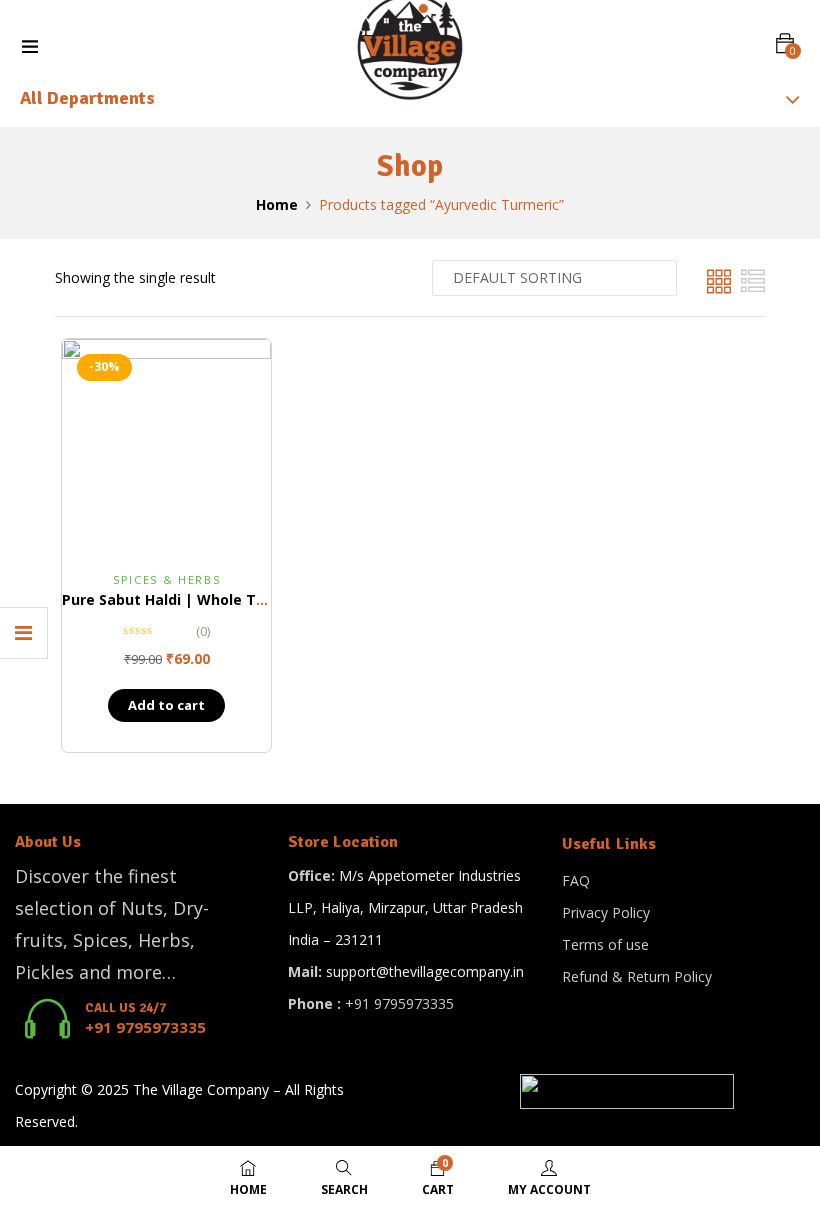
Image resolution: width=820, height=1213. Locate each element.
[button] (785, 43)
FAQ (576, 880)
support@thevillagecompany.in (425, 971)
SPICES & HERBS (166, 579)
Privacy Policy (606, 912)
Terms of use (605, 944)
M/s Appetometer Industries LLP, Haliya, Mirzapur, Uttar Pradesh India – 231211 (405, 907)
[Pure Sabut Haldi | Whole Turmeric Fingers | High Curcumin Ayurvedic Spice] (166, 443)
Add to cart (166, 705)
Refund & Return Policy (637, 976)
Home (277, 204)
